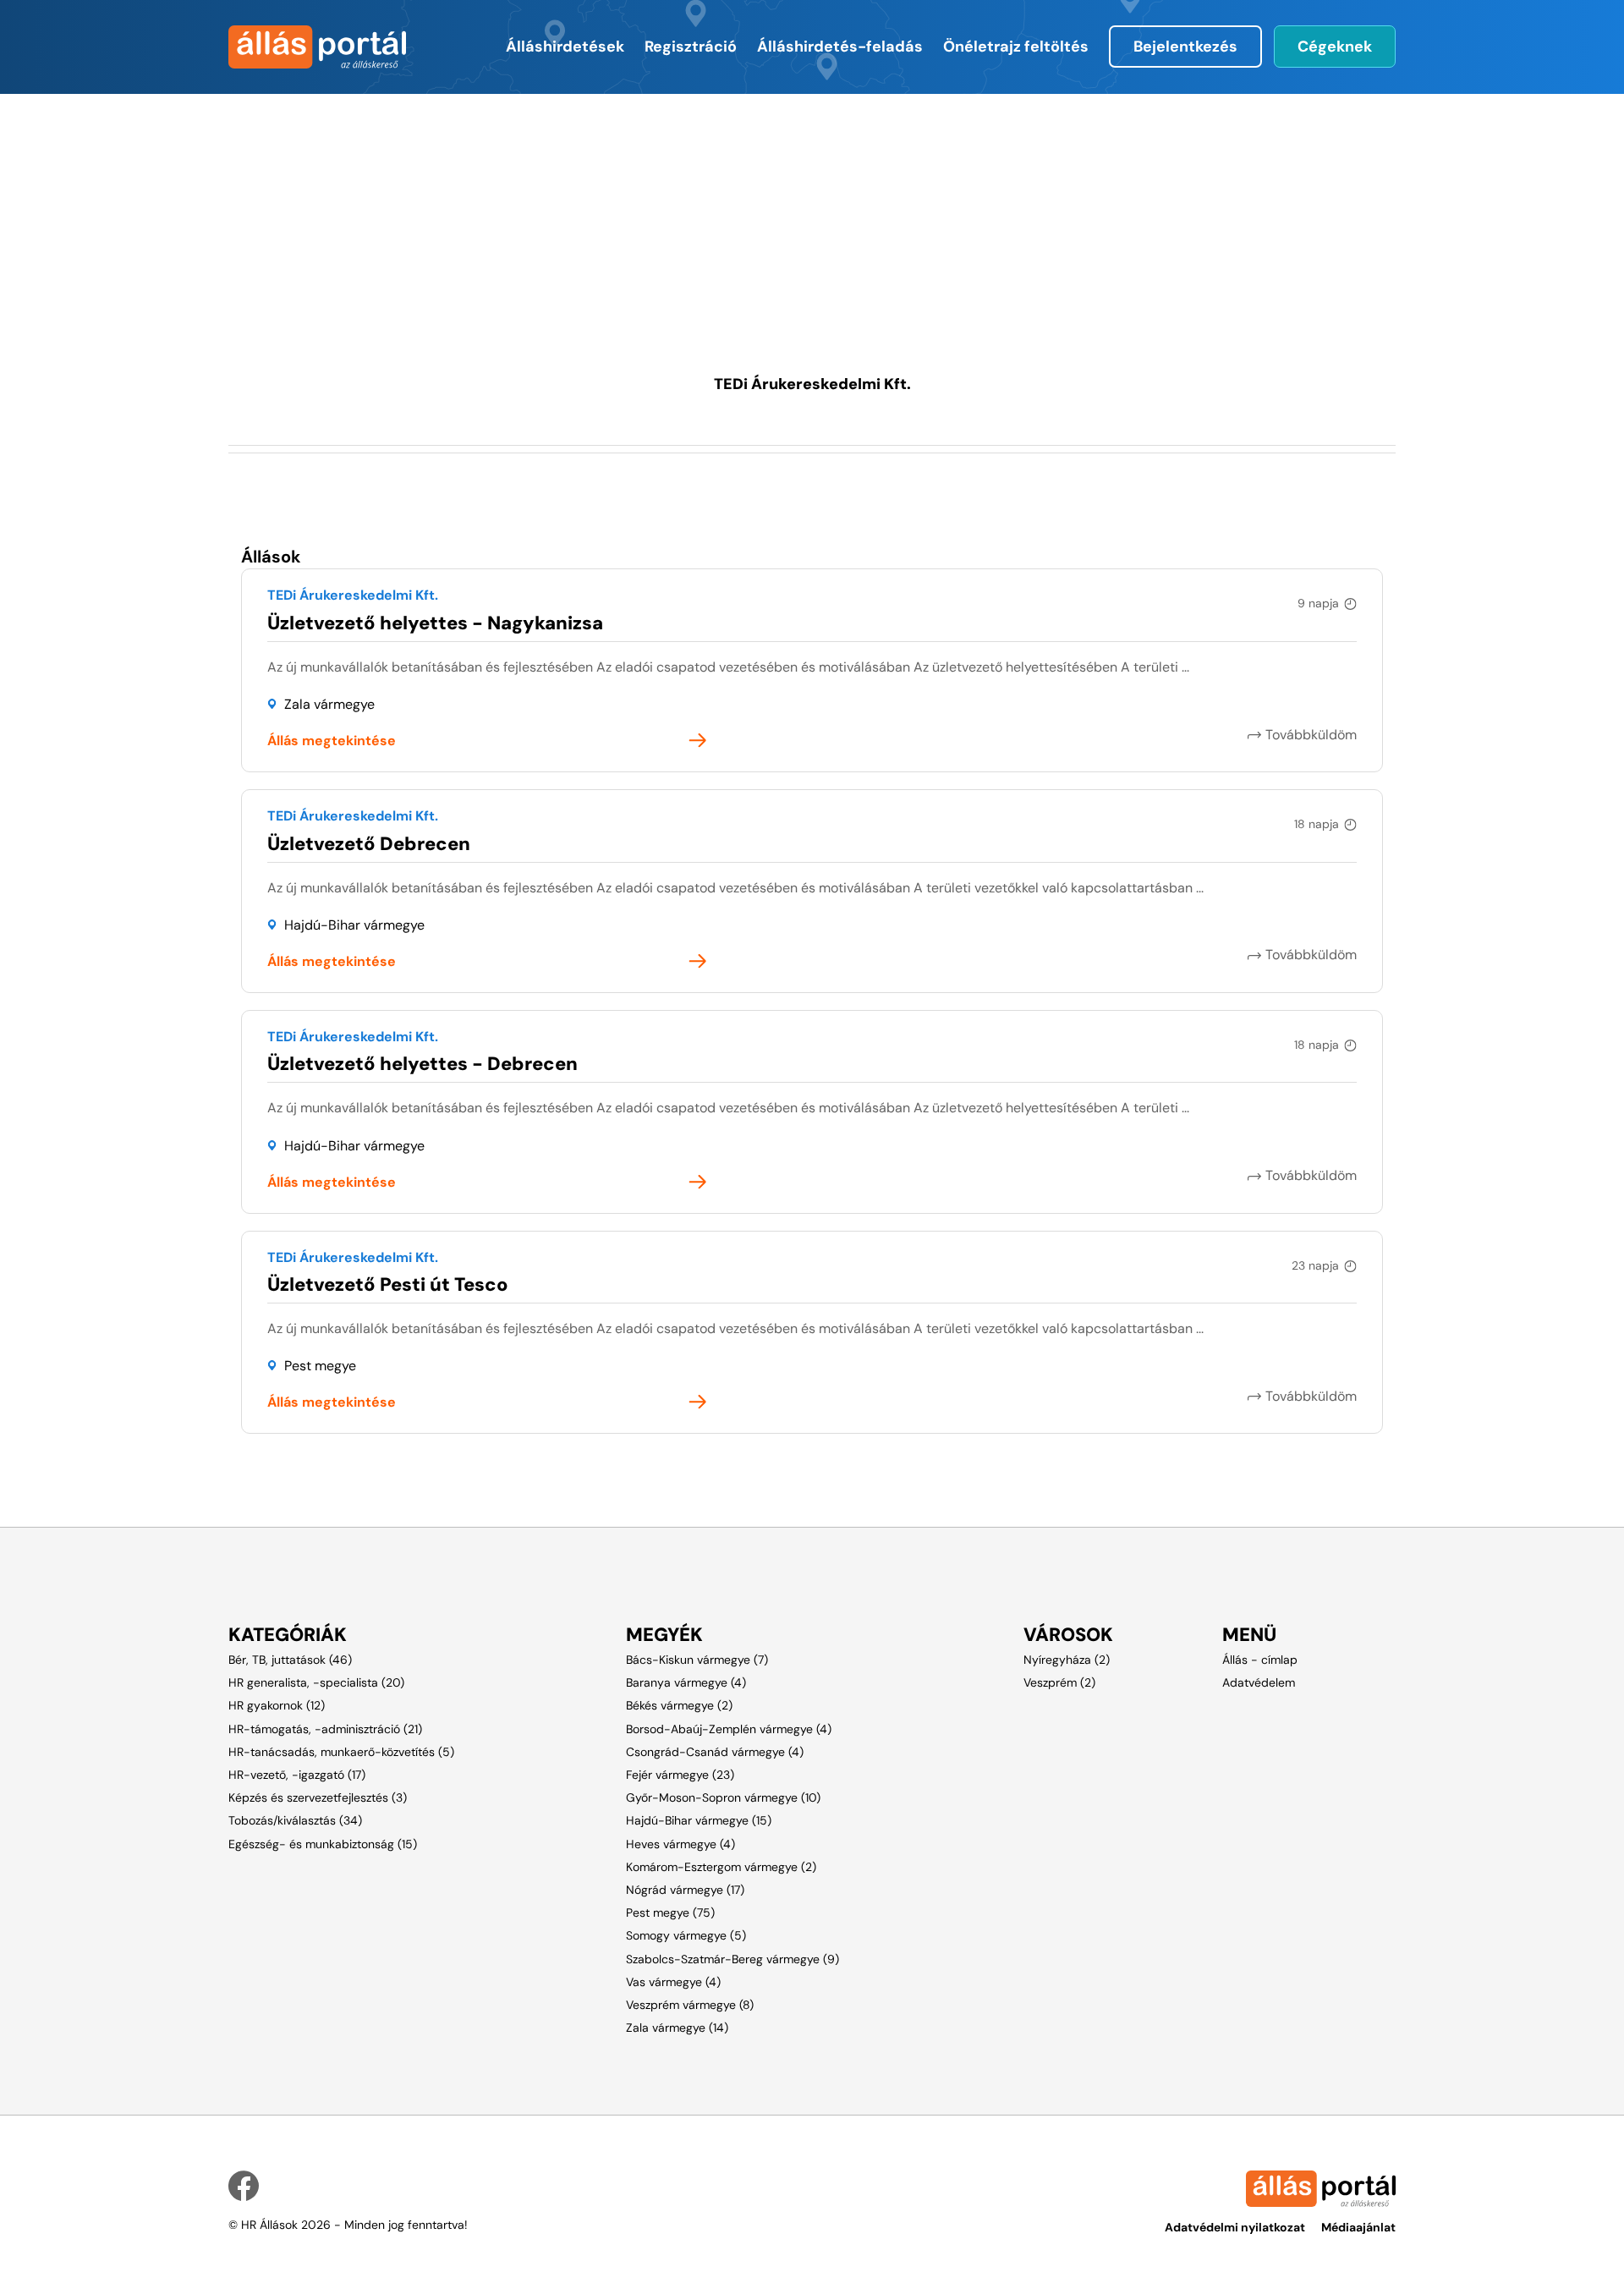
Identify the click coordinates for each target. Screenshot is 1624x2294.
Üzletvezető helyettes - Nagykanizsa (435, 623)
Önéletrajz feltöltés (1016, 47)
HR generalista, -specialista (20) (316, 1682)
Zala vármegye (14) (677, 2028)
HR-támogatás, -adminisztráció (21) (325, 1729)
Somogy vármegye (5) (686, 1935)
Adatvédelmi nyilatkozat (1235, 2227)
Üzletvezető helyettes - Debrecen (422, 1064)
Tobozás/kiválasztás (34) (295, 1820)
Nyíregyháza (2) (1067, 1660)
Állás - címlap (1260, 1660)
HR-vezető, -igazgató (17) (297, 1775)
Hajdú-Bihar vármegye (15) (699, 1820)
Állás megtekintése (332, 741)
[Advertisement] (723, 212)
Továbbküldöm (1311, 735)
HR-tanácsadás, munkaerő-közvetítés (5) (341, 1752)
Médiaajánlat (1358, 2227)
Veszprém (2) (1059, 1682)
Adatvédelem (1259, 1682)
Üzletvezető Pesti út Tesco (388, 1284)
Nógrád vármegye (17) (685, 1890)
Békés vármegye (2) (679, 1705)
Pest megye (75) (670, 1913)
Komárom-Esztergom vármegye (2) (721, 1867)
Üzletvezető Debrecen (369, 844)
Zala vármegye (329, 704)
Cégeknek (1335, 47)
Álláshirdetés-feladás (840, 47)
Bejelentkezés (1185, 47)
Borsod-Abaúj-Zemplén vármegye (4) (729, 1729)
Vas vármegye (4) (673, 1982)
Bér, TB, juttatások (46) (290, 1660)
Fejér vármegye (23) (680, 1775)
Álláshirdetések (565, 47)
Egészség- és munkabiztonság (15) (323, 1844)
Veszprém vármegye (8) (690, 2005)
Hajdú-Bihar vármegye (354, 925)
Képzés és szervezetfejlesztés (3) (318, 1797)
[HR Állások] (315, 47)
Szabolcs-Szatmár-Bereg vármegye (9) (732, 1959)
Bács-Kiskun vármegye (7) (697, 1660)
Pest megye (320, 1366)
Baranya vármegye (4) (686, 1682)
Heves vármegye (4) (680, 1844)
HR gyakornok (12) (277, 1705)
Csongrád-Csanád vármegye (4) (715, 1752)
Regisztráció (691, 47)
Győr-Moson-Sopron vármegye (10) (723, 1797)
